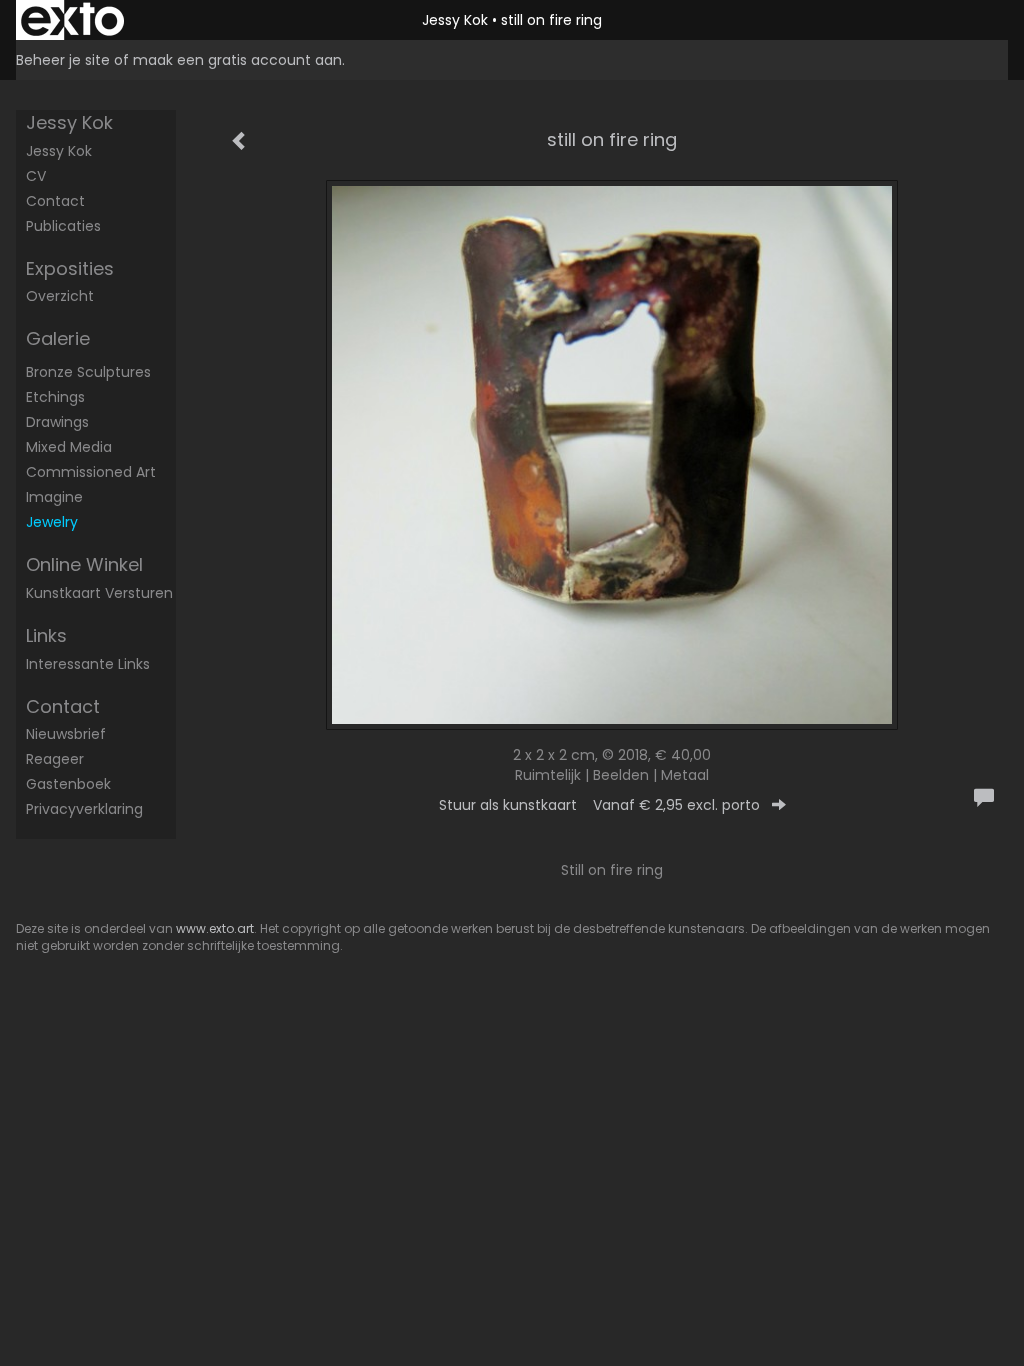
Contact (55, 201)
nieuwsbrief (66, 734)
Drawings (57, 422)
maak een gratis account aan (237, 60)
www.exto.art (215, 928)
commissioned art (91, 472)
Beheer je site (63, 60)
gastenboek (68, 784)
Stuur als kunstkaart (599, 805)
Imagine (54, 497)
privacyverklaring (84, 809)
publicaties (63, 226)
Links (46, 635)
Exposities (70, 268)
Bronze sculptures (88, 372)
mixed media (69, 447)
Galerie (58, 338)
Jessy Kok (455, 20)
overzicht (60, 296)
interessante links (88, 664)
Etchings (55, 397)
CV (36, 176)
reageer (55, 759)
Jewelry (52, 522)
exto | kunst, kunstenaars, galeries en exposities (72, 20)
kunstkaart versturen (99, 593)
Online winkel (84, 564)
